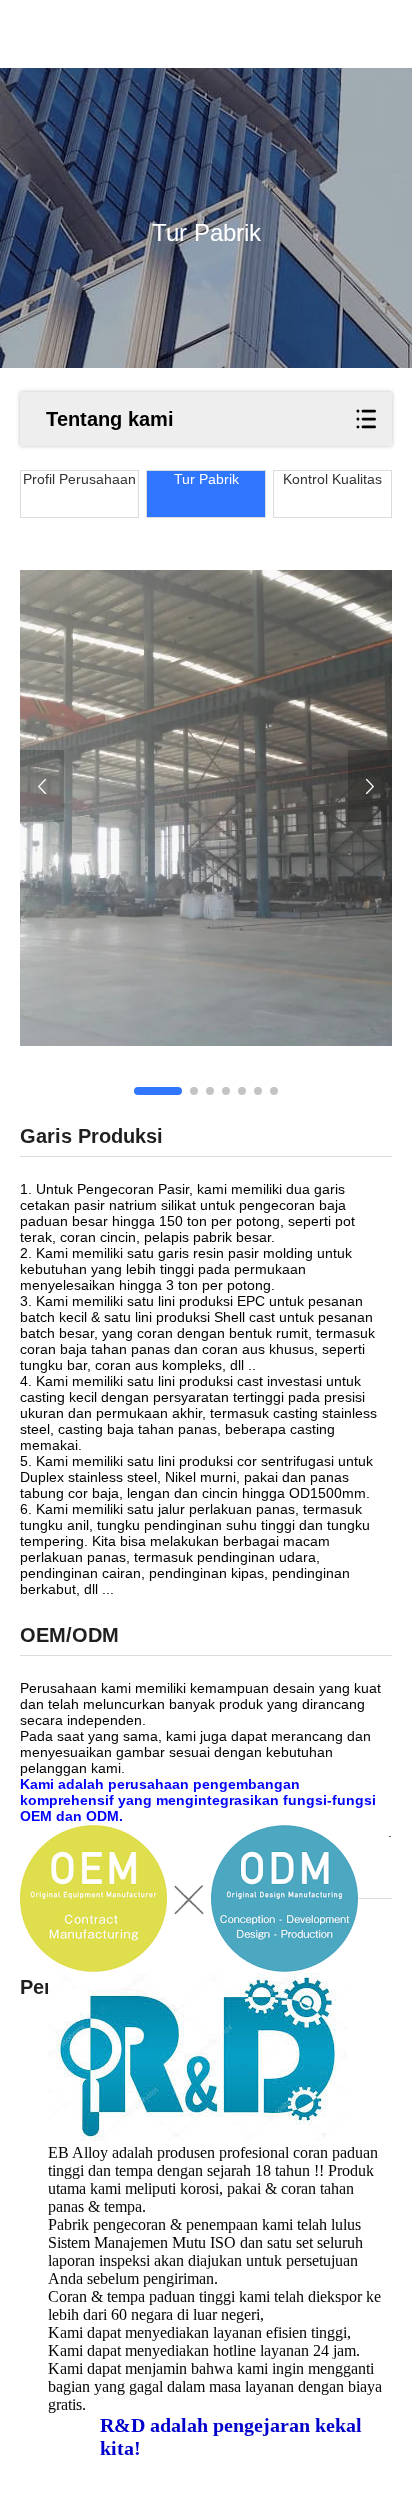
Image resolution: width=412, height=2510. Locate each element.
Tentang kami (110, 419)
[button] (158, 1091)
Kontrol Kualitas (332, 479)
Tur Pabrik (206, 479)
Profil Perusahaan (79, 479)
